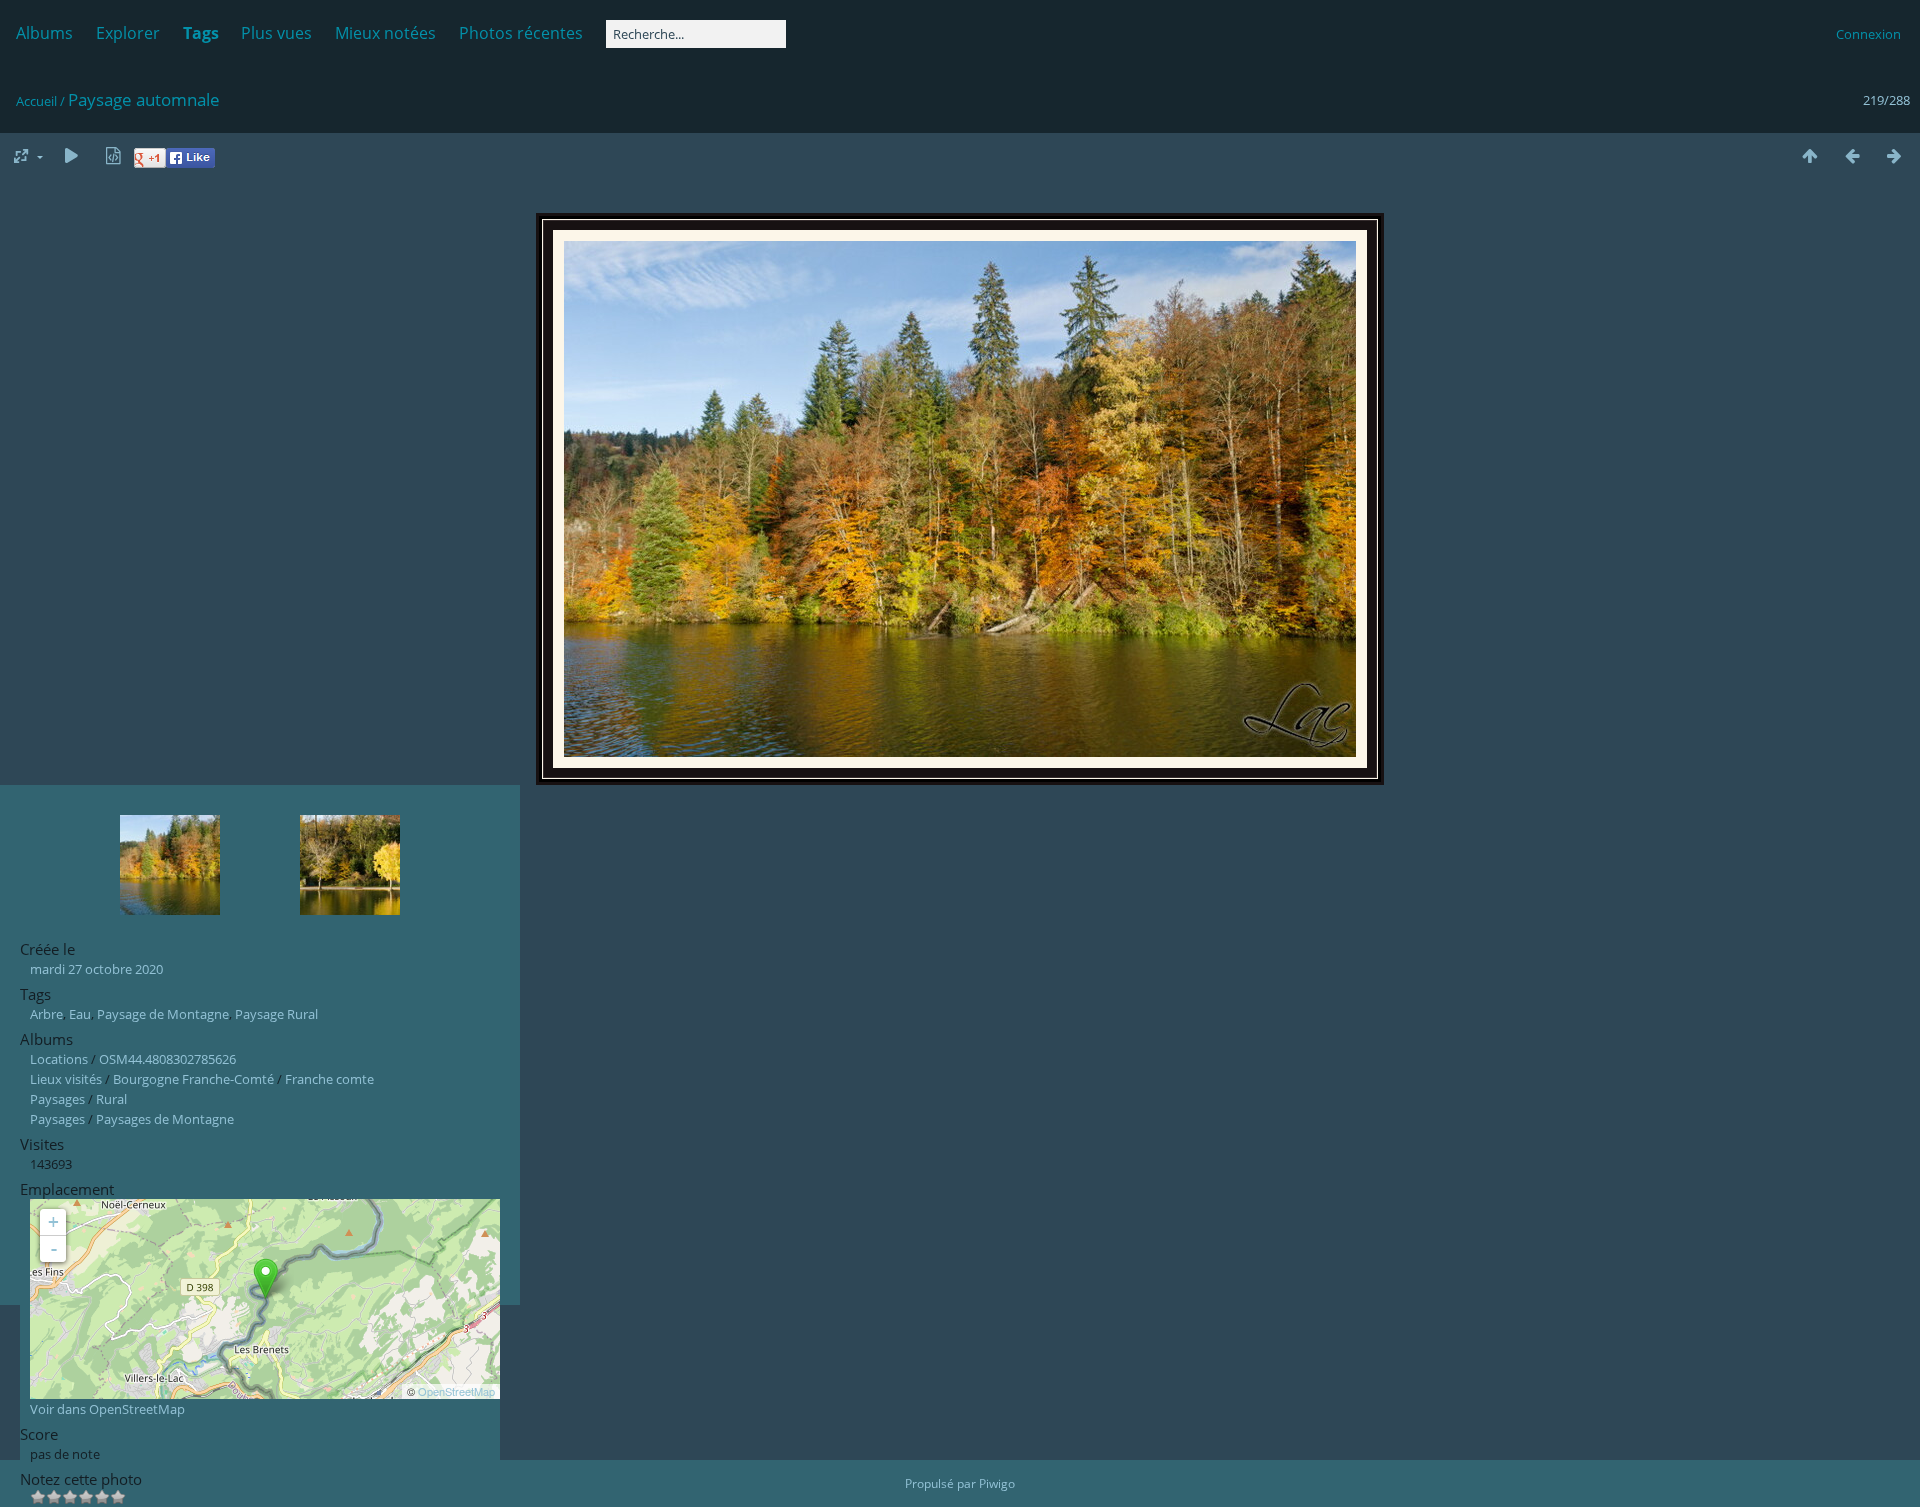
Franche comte (329, 1079)
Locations (59, 1059)
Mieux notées (385, 33)
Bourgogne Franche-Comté (193, 1079)
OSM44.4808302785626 (167, 1059)
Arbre (46, 1014)
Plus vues (276, 33)
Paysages (57, 1099)
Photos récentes (521, 33)
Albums (44, 33)
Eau (80, 1014)
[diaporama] (71, 156)
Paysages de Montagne (165, 1119)
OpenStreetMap (456, 1391)
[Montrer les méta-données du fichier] (113, 156)
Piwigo (997, 1483)
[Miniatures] (1810, 156)
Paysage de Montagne (163, 1014)
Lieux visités (66, 1079)
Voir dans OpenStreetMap (107, 1409)
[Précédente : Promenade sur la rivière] (1852, 156)
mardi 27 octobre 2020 (96, 969)
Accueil (36, 101)
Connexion (1868, 34)
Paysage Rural (276, 1014)
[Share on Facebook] (190, 163)
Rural (111, 1099)
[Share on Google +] (150, 163)
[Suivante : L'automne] (1894, 156)
